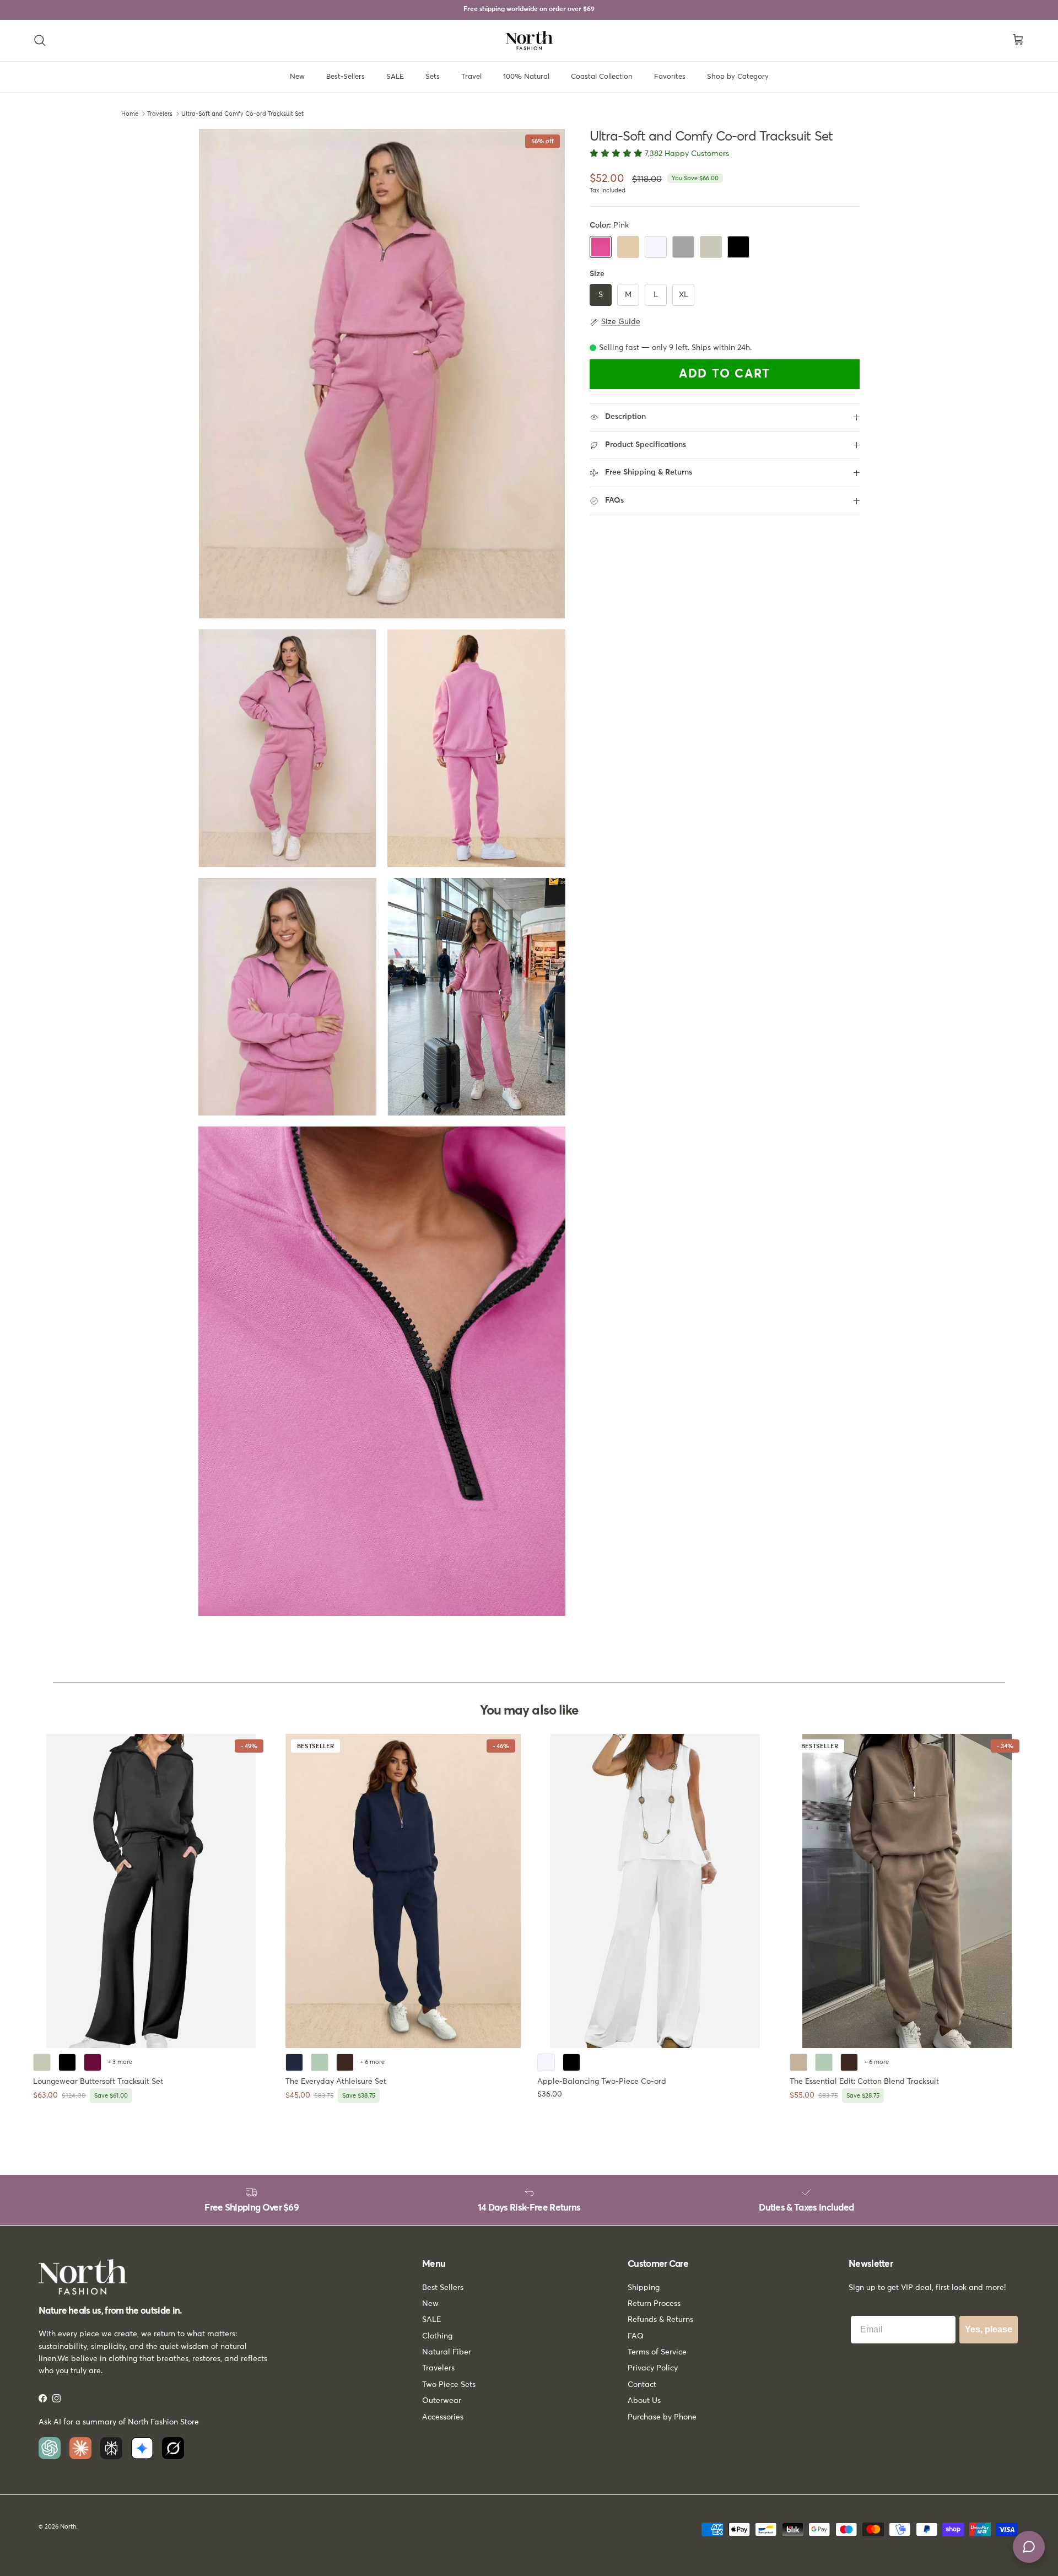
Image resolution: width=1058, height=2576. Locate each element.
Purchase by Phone (662, 2417)
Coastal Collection (602, 77)
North (68, 2527)
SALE (395, 77)
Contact (642, 2385)
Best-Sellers (346, 77)
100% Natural (526, 77)
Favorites (670, 77)
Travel (471, 77)
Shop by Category (738, 77)
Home (130, 114)
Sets (433, 77)
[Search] (40, 40)
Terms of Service (657, 2352)
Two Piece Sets (449, 2385)
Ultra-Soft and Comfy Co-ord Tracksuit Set (242, 114)
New (297, 77)
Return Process (654, 2304)
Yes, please (989, 2329)
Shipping (644, 2288)
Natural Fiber (447, 2352)
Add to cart (725, 375)
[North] (529, 41)
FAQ (636, 2336)
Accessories (443, 2417)
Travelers (160, 114)
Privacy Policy (653, 2368)
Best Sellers (443, 2288)
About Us (644, 2401)
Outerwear (442, 2401)
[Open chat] (1029, 2547)
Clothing (437, 2336)
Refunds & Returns (660, 2320)
